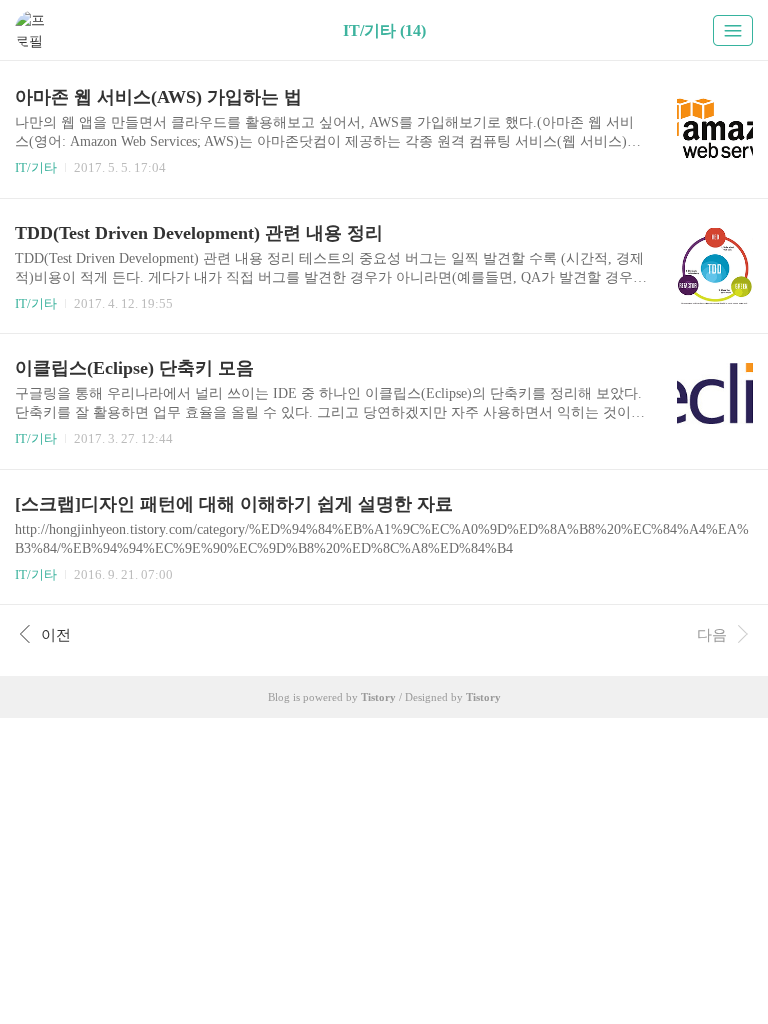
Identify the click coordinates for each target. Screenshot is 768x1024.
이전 (56, 635)
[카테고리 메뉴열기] (733, 30)
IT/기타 (36, 167)
